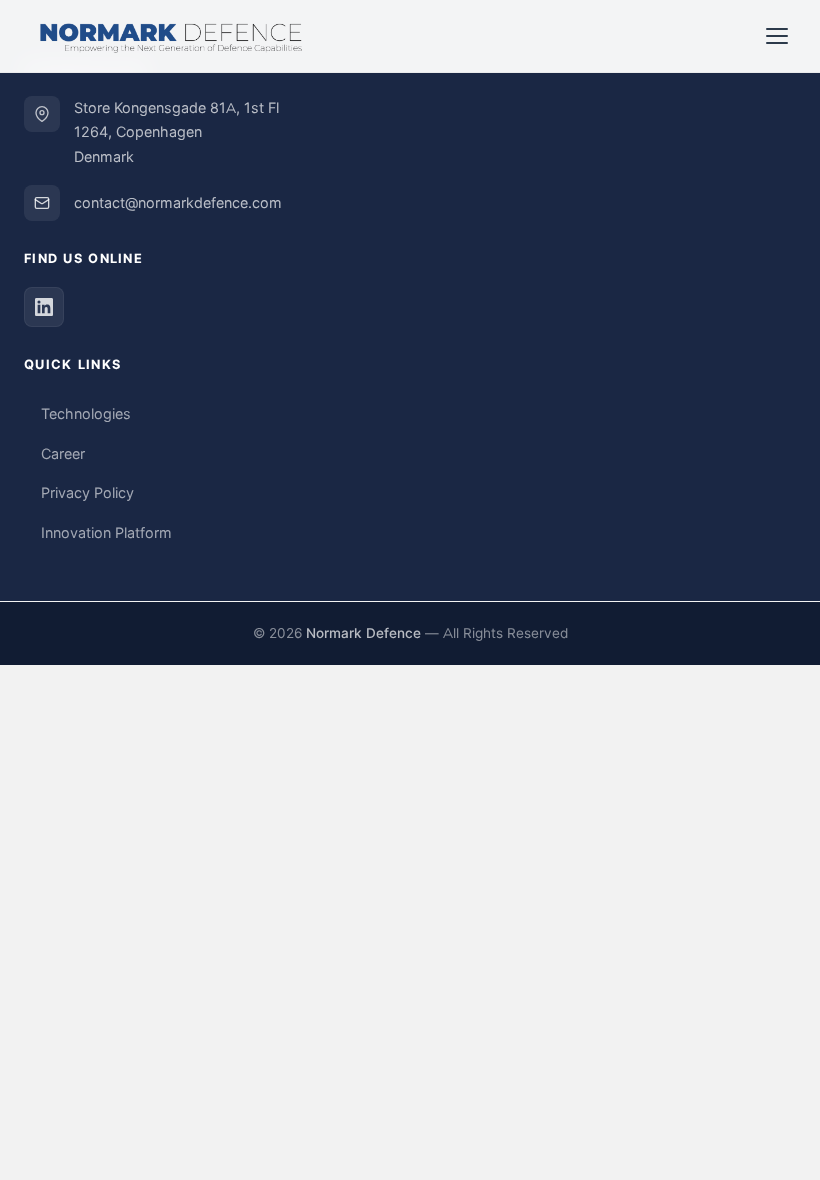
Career (63, 454)
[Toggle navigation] (777, 36)
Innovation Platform (106, 533)
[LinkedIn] (44, 307)
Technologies (86, 414)
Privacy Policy (87, 493)
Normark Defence (363, 633)
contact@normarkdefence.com (178, 203)
